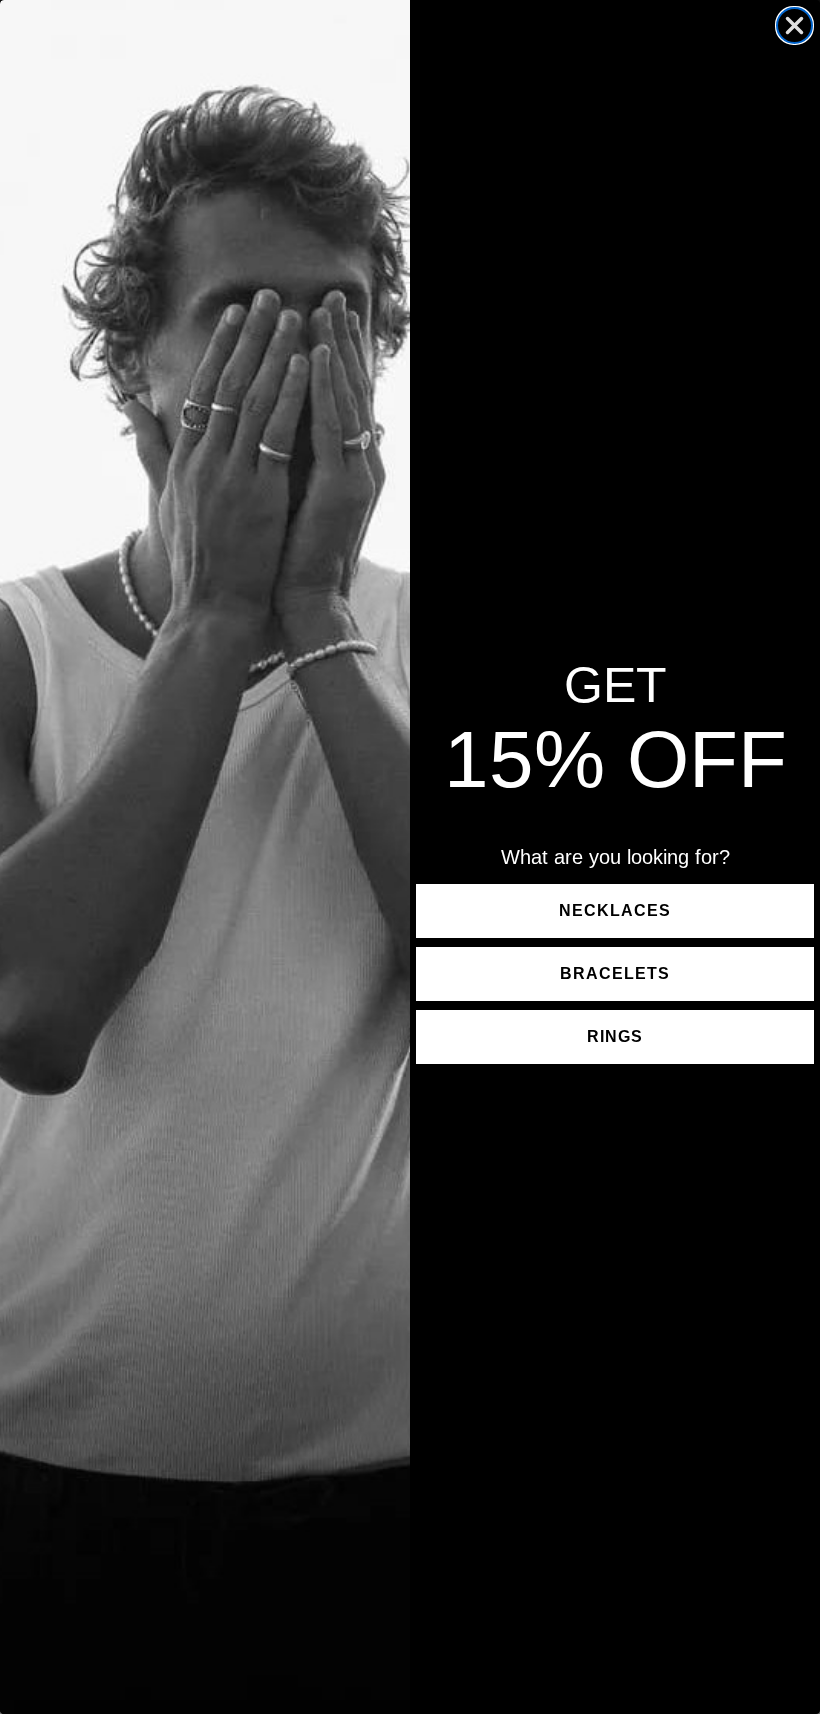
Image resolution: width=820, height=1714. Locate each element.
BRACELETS (615, 973)
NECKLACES (615, 910)
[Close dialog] (794, 25)
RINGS (615, 1036)
